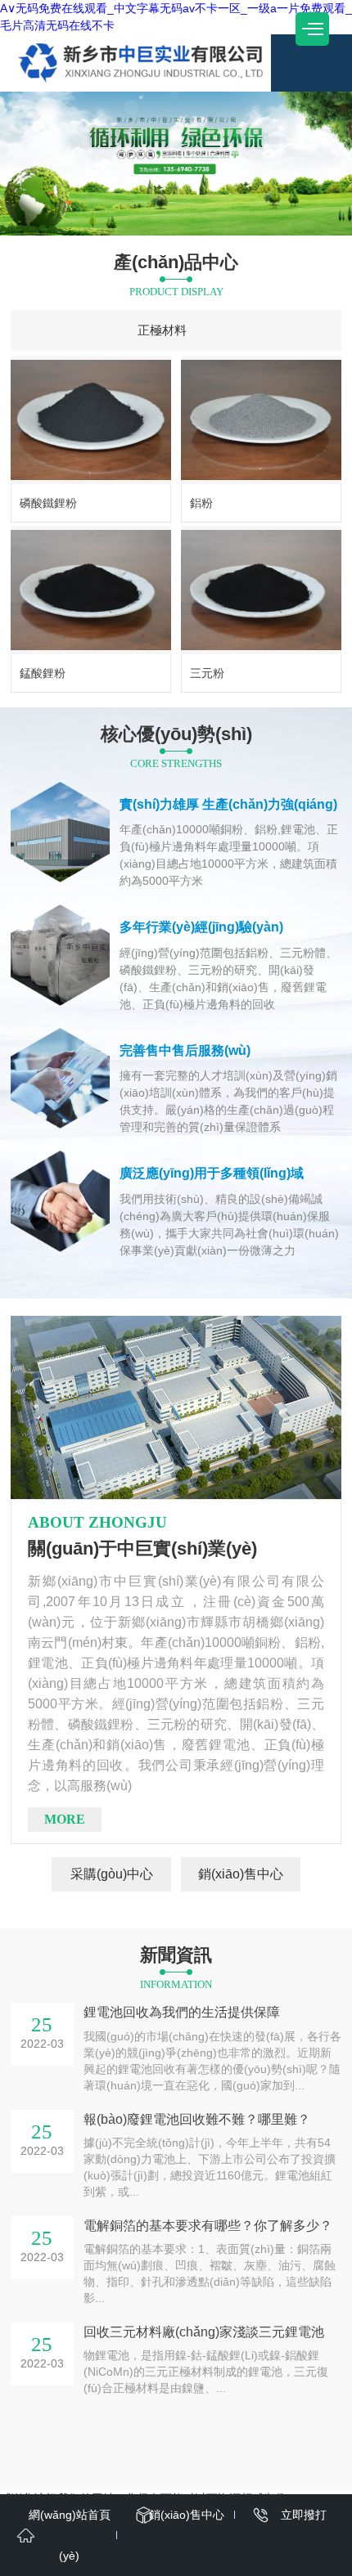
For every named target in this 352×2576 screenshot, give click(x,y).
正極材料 (162, 330)
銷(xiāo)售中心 (241, 1874)
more (65, 1819)
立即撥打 (304, 2515)
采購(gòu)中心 (112, 1874)
